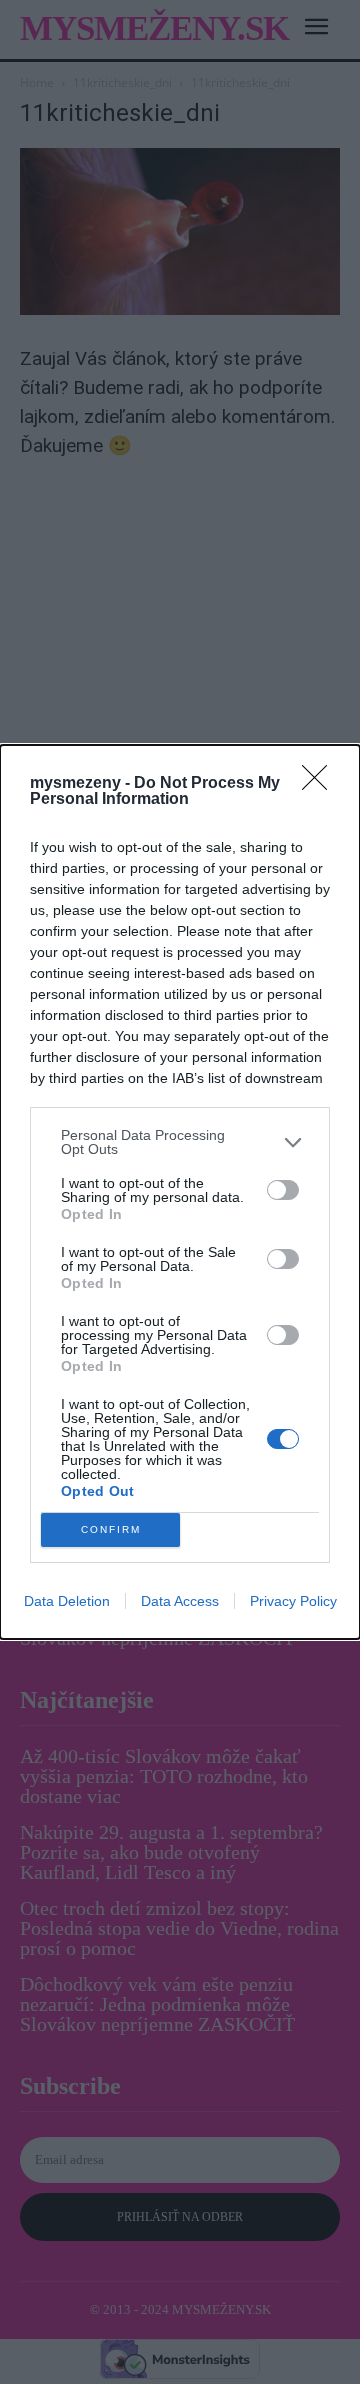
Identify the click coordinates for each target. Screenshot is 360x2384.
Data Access (180, 1601)
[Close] (321, 784)
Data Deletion (67, 1601)
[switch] (283, 1190)
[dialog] (180, 1192)
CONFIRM (111, 1529)
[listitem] (180, 1142)
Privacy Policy (293, 1601)
